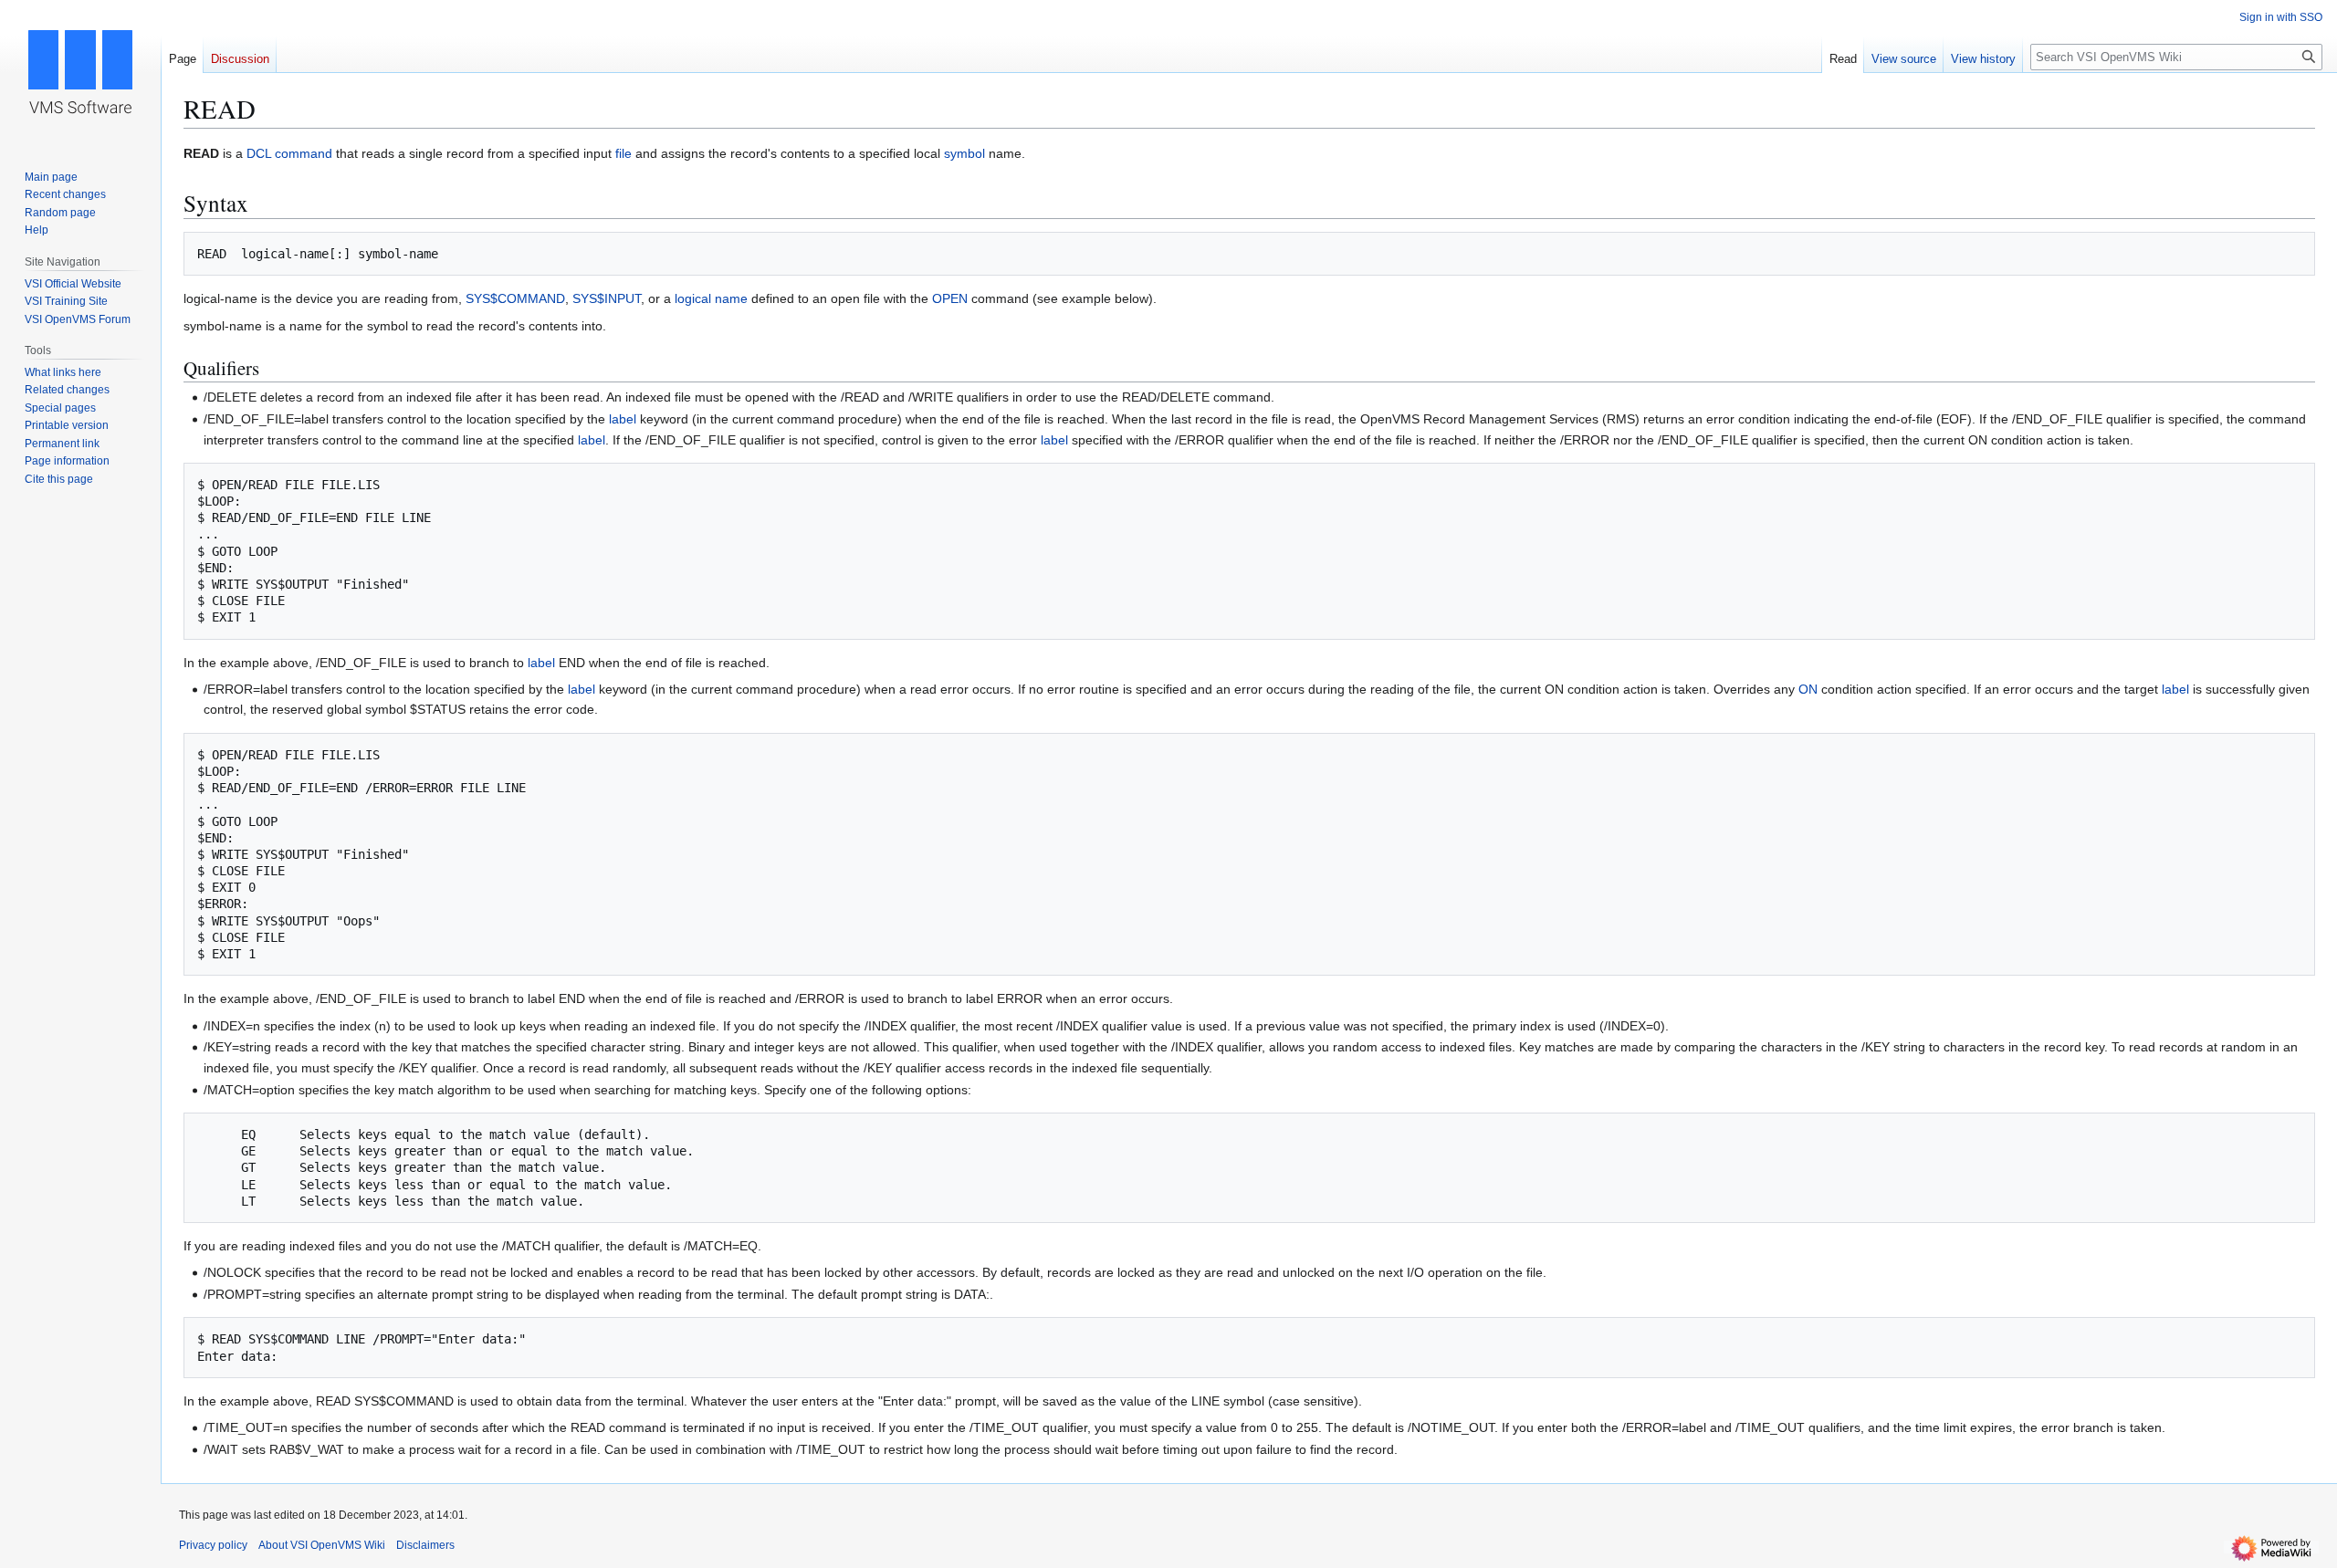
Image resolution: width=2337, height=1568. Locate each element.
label (623, 419)
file (624, 153)
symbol (964, 153)
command (304, 153)
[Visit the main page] (80, 73)
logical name (711, 298)
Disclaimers (425, 1545)
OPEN (950, 298)
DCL (259, 153)
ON (1808, 689)
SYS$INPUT (607, 298)
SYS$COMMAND (515, 298)
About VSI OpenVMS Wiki (322, 1545)
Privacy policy (213, 1545)
